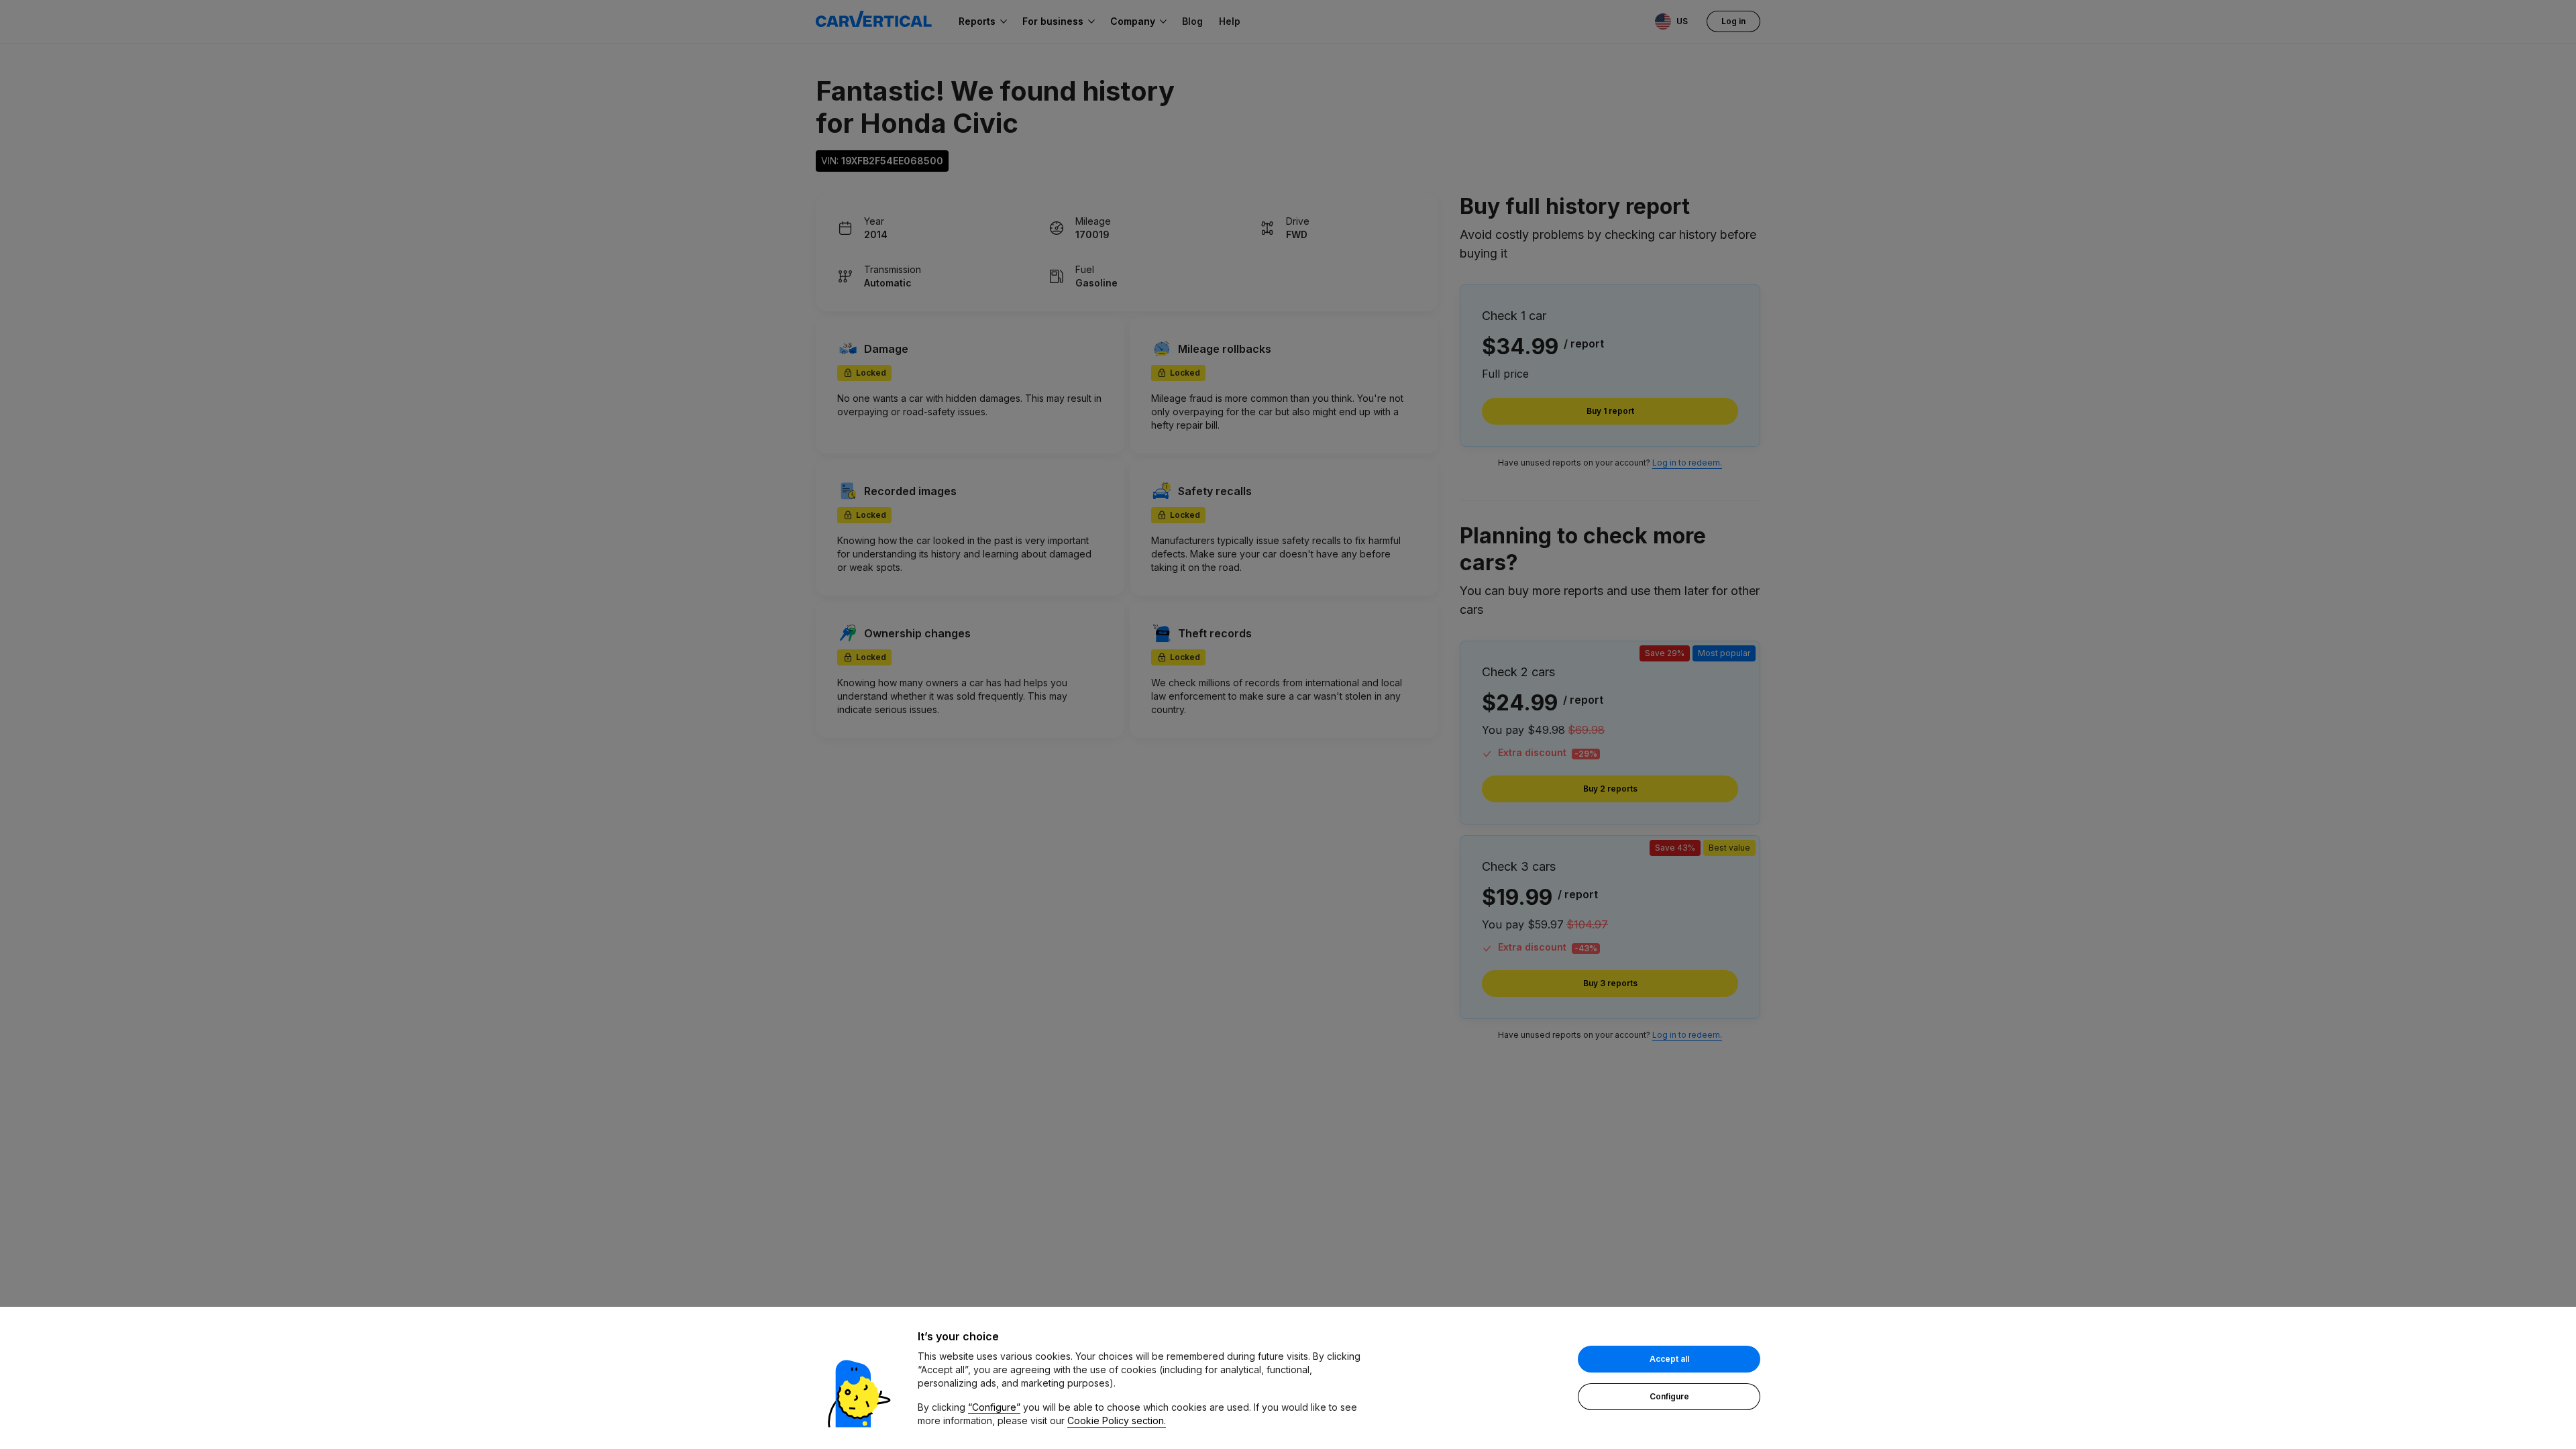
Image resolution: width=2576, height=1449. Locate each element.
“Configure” (994, 1407)
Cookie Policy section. (1117, 1420)
